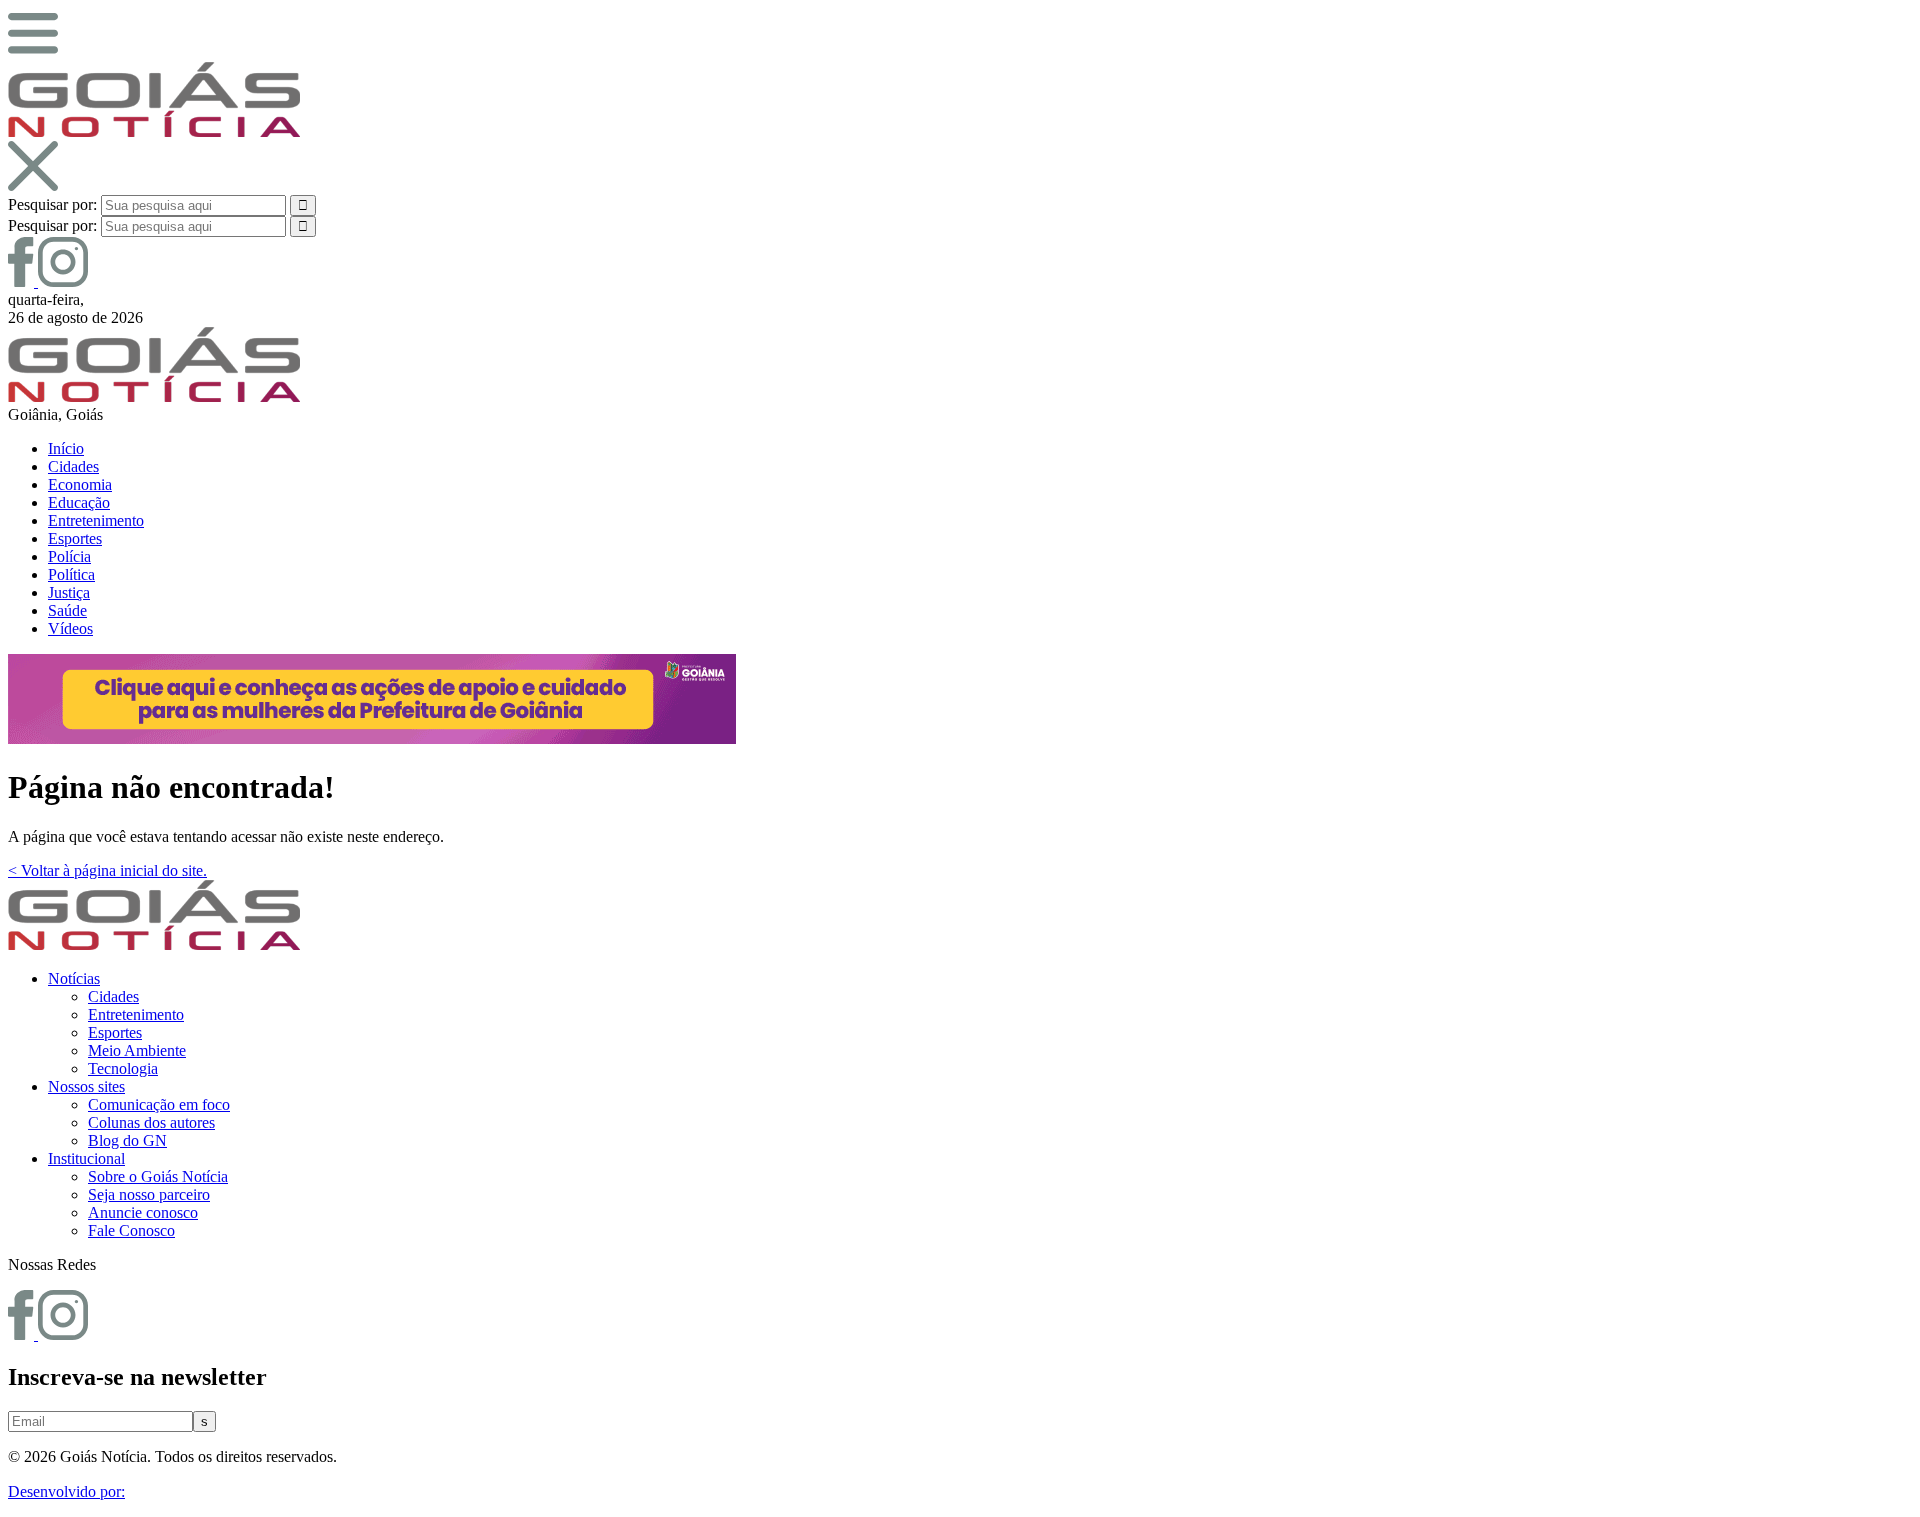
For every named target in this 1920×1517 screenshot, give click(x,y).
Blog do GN (127, 1140)
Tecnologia (123, 1068)
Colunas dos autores (151, 1122)
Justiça (69, 592)
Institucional (86, 1158)
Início (66, 448)
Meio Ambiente (137, 1050)
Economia (80, 484)
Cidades (73, 466)
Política (71, 574)
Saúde (67, 610)
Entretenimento (96, 520)
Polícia (69, 556)
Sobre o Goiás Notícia (158, 1176)
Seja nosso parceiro (149, 1194)
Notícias (74, 978)
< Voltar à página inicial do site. (107, 870)
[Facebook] (23, 281)
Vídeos (70, 628)
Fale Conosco (131, 1230)
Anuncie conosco (143, 1212)
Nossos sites (86, 1086)
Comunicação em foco (159, 1104)
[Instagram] (63, 281)
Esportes (75, 538)
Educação (79, 502)
